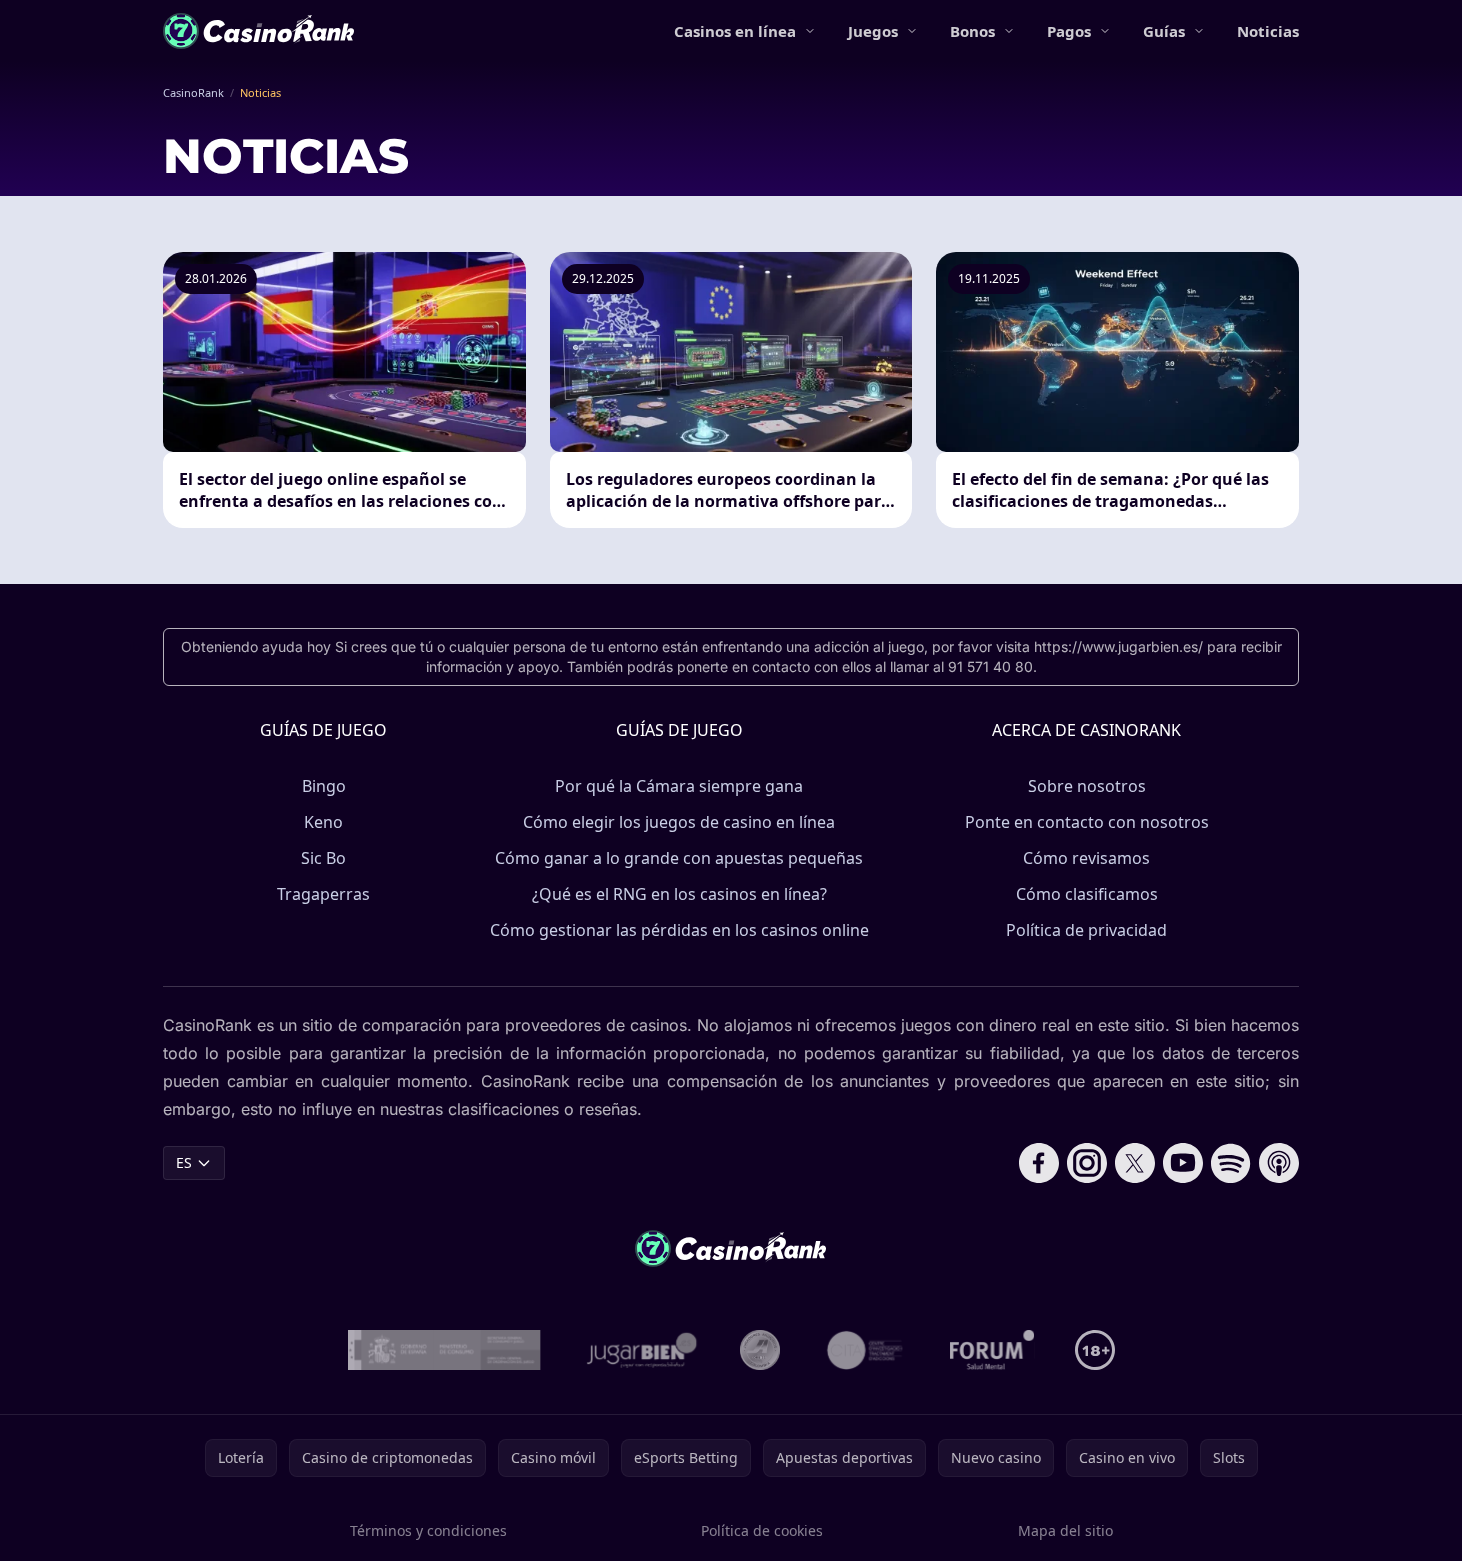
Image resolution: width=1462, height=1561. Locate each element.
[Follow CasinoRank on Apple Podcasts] (1279, 1163)
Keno (323, 822)
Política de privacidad (1086, 930)
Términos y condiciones (428, 1530)
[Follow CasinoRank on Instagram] (1087, 1163)
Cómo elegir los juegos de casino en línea (679, 822)
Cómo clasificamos (1087, 894)
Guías (1164, 31)
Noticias (1268, 31)
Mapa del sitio (1065, 1530)
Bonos (972, 31)
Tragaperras (323, 894)
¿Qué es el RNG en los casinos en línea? (679, 894)
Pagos (1069, 31)
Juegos (873, 31)
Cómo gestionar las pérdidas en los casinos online (679, 930)
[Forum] (992, 1350)
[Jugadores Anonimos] (760, 1350)
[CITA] (865, 1350)
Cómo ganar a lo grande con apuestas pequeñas (679, 858)
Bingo (324, 786)
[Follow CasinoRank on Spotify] (1231, 1163)
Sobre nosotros (1087, 786)
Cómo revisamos (1086, 858)
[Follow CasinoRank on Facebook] (1039, 1163)
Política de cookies (762, 1530)
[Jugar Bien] (640, 1350)
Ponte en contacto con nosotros (1087, 822)
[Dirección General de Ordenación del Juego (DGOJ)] (444, 1350)
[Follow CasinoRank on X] (1135, 1163)
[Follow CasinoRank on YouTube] (1183, 1163)
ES (184, 1162)
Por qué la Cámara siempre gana (679, 786)
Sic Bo (323, 858)
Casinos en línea (735, 31)
